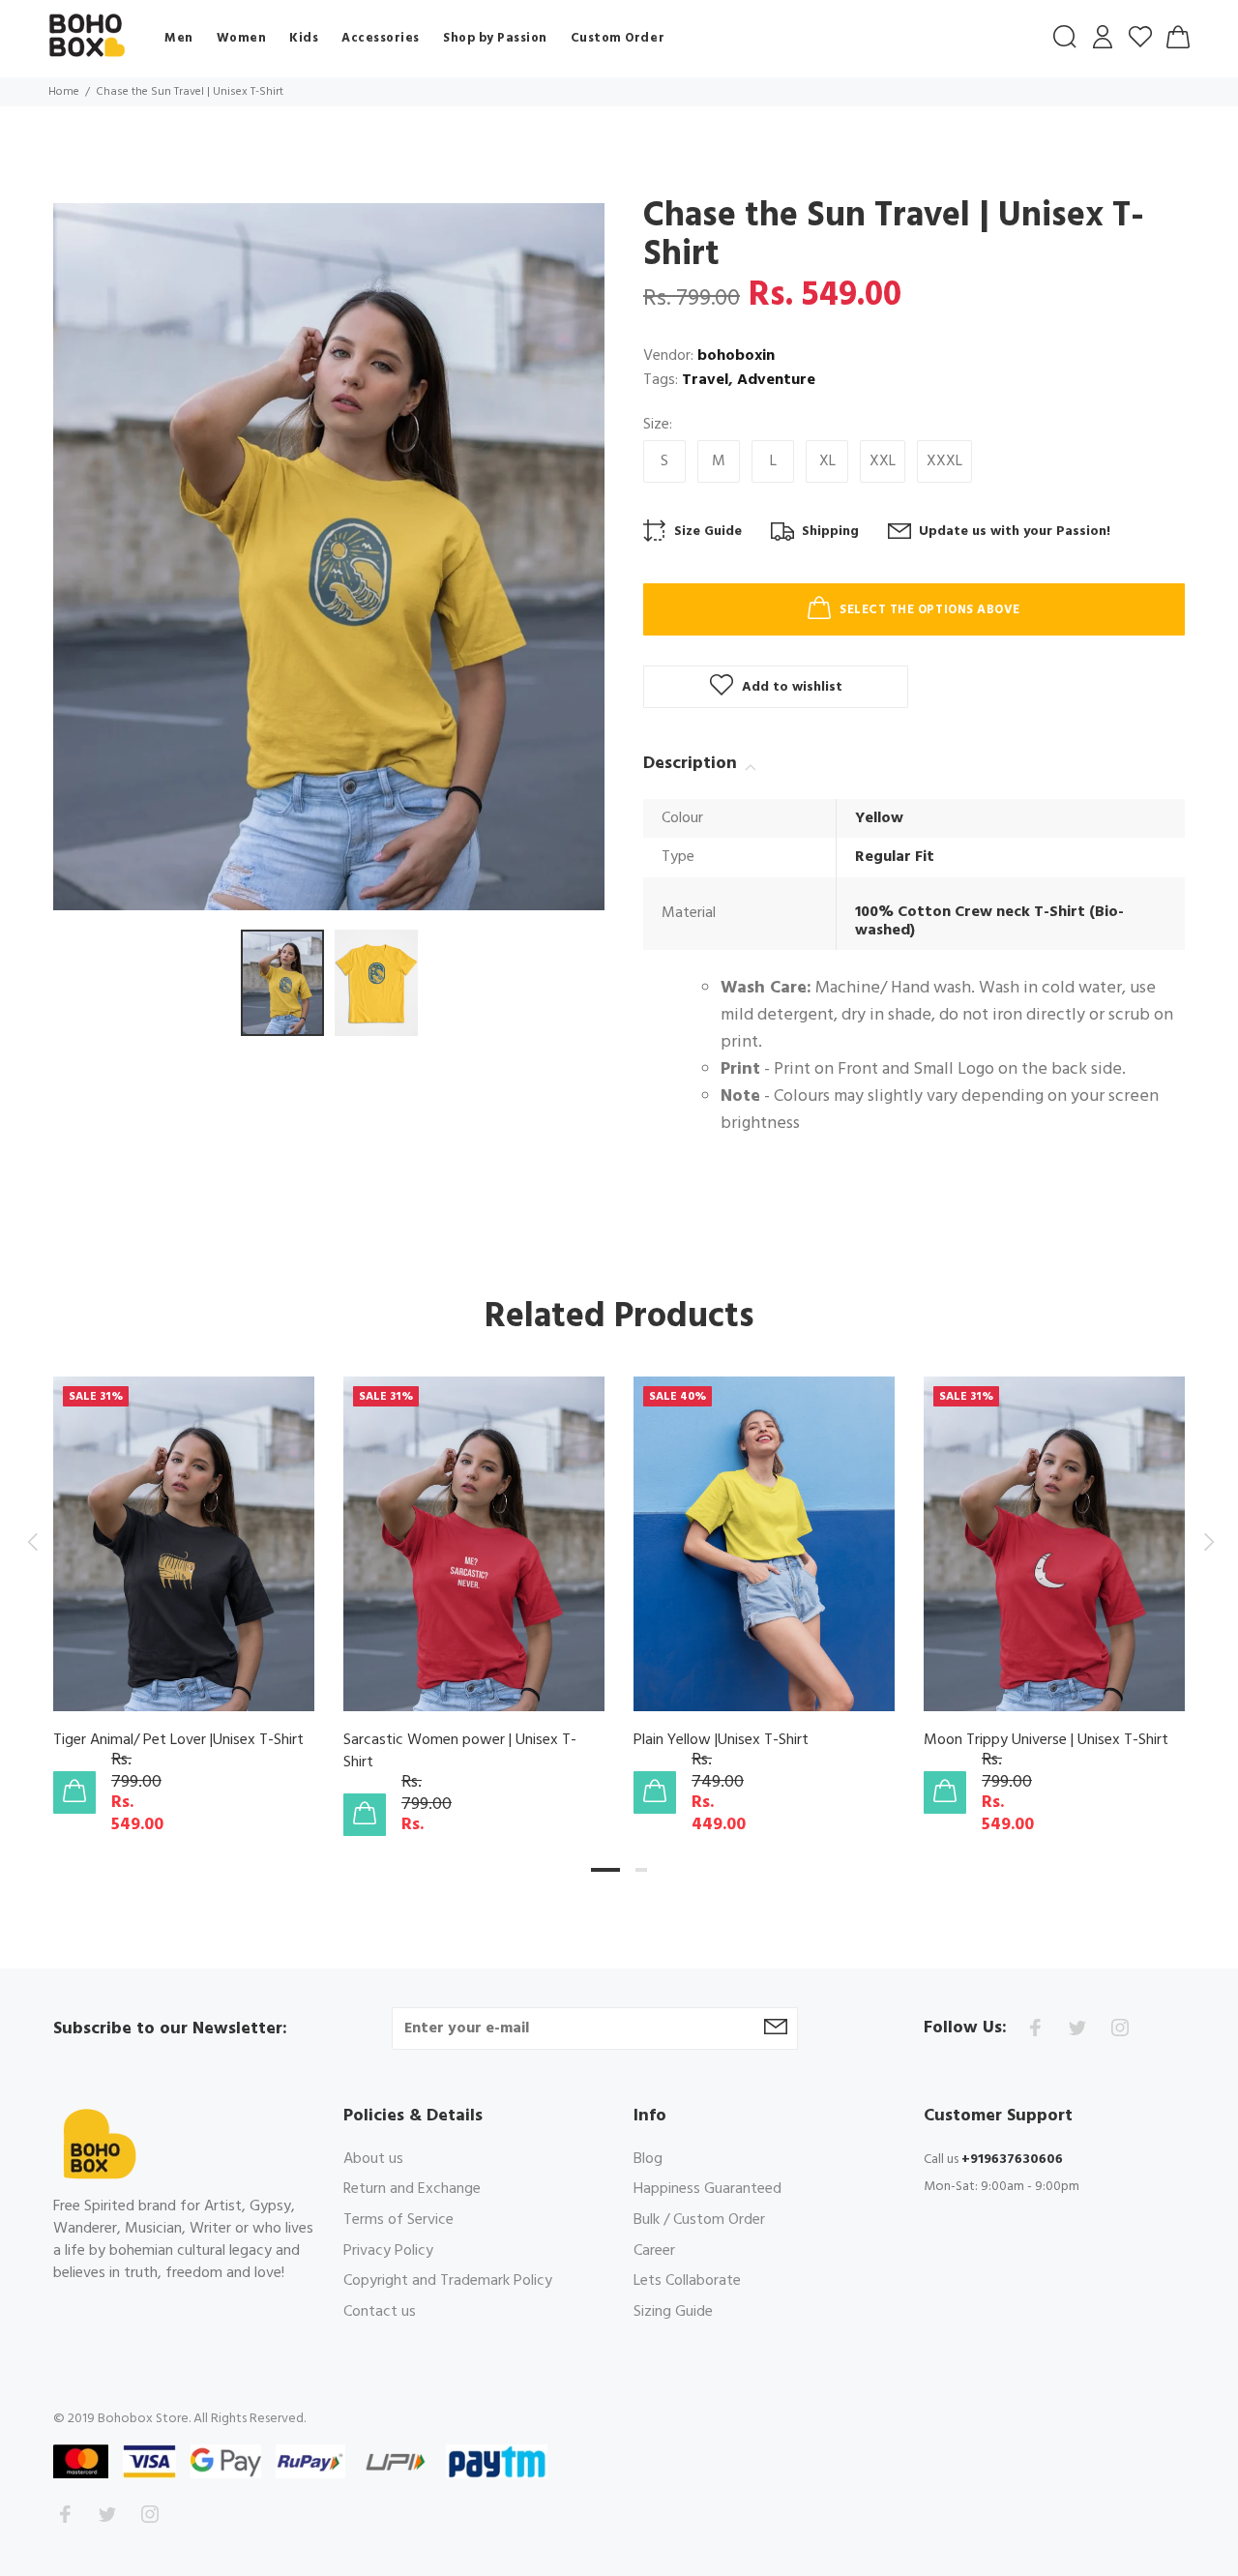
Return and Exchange (412, 2189)
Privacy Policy (388, 2251)
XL (827, 461)
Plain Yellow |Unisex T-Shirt (721, 1740)
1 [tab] (605, 1870)
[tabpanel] (184, 1576)
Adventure (776, 380)
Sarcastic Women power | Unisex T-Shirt (460, 1751)
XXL (883, 461)
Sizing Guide (673, 2311)
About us (373, 2161)
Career (654, 2251)
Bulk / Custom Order (699, 2220)
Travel (705, 380)
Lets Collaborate (687, 2281)
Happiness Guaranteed (707, 2189)
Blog (648, 2161)
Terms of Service (398, 2220)
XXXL (944, 461)
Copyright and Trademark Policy (448, 2281)
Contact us (380, 2311)
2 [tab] (641, 1870)
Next (1206, 1542)
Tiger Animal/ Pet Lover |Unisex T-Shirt (178, 1740)
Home (64, 92)
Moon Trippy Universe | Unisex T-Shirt (1046, 1740)
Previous (32, 1542)
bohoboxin (736, 356)
